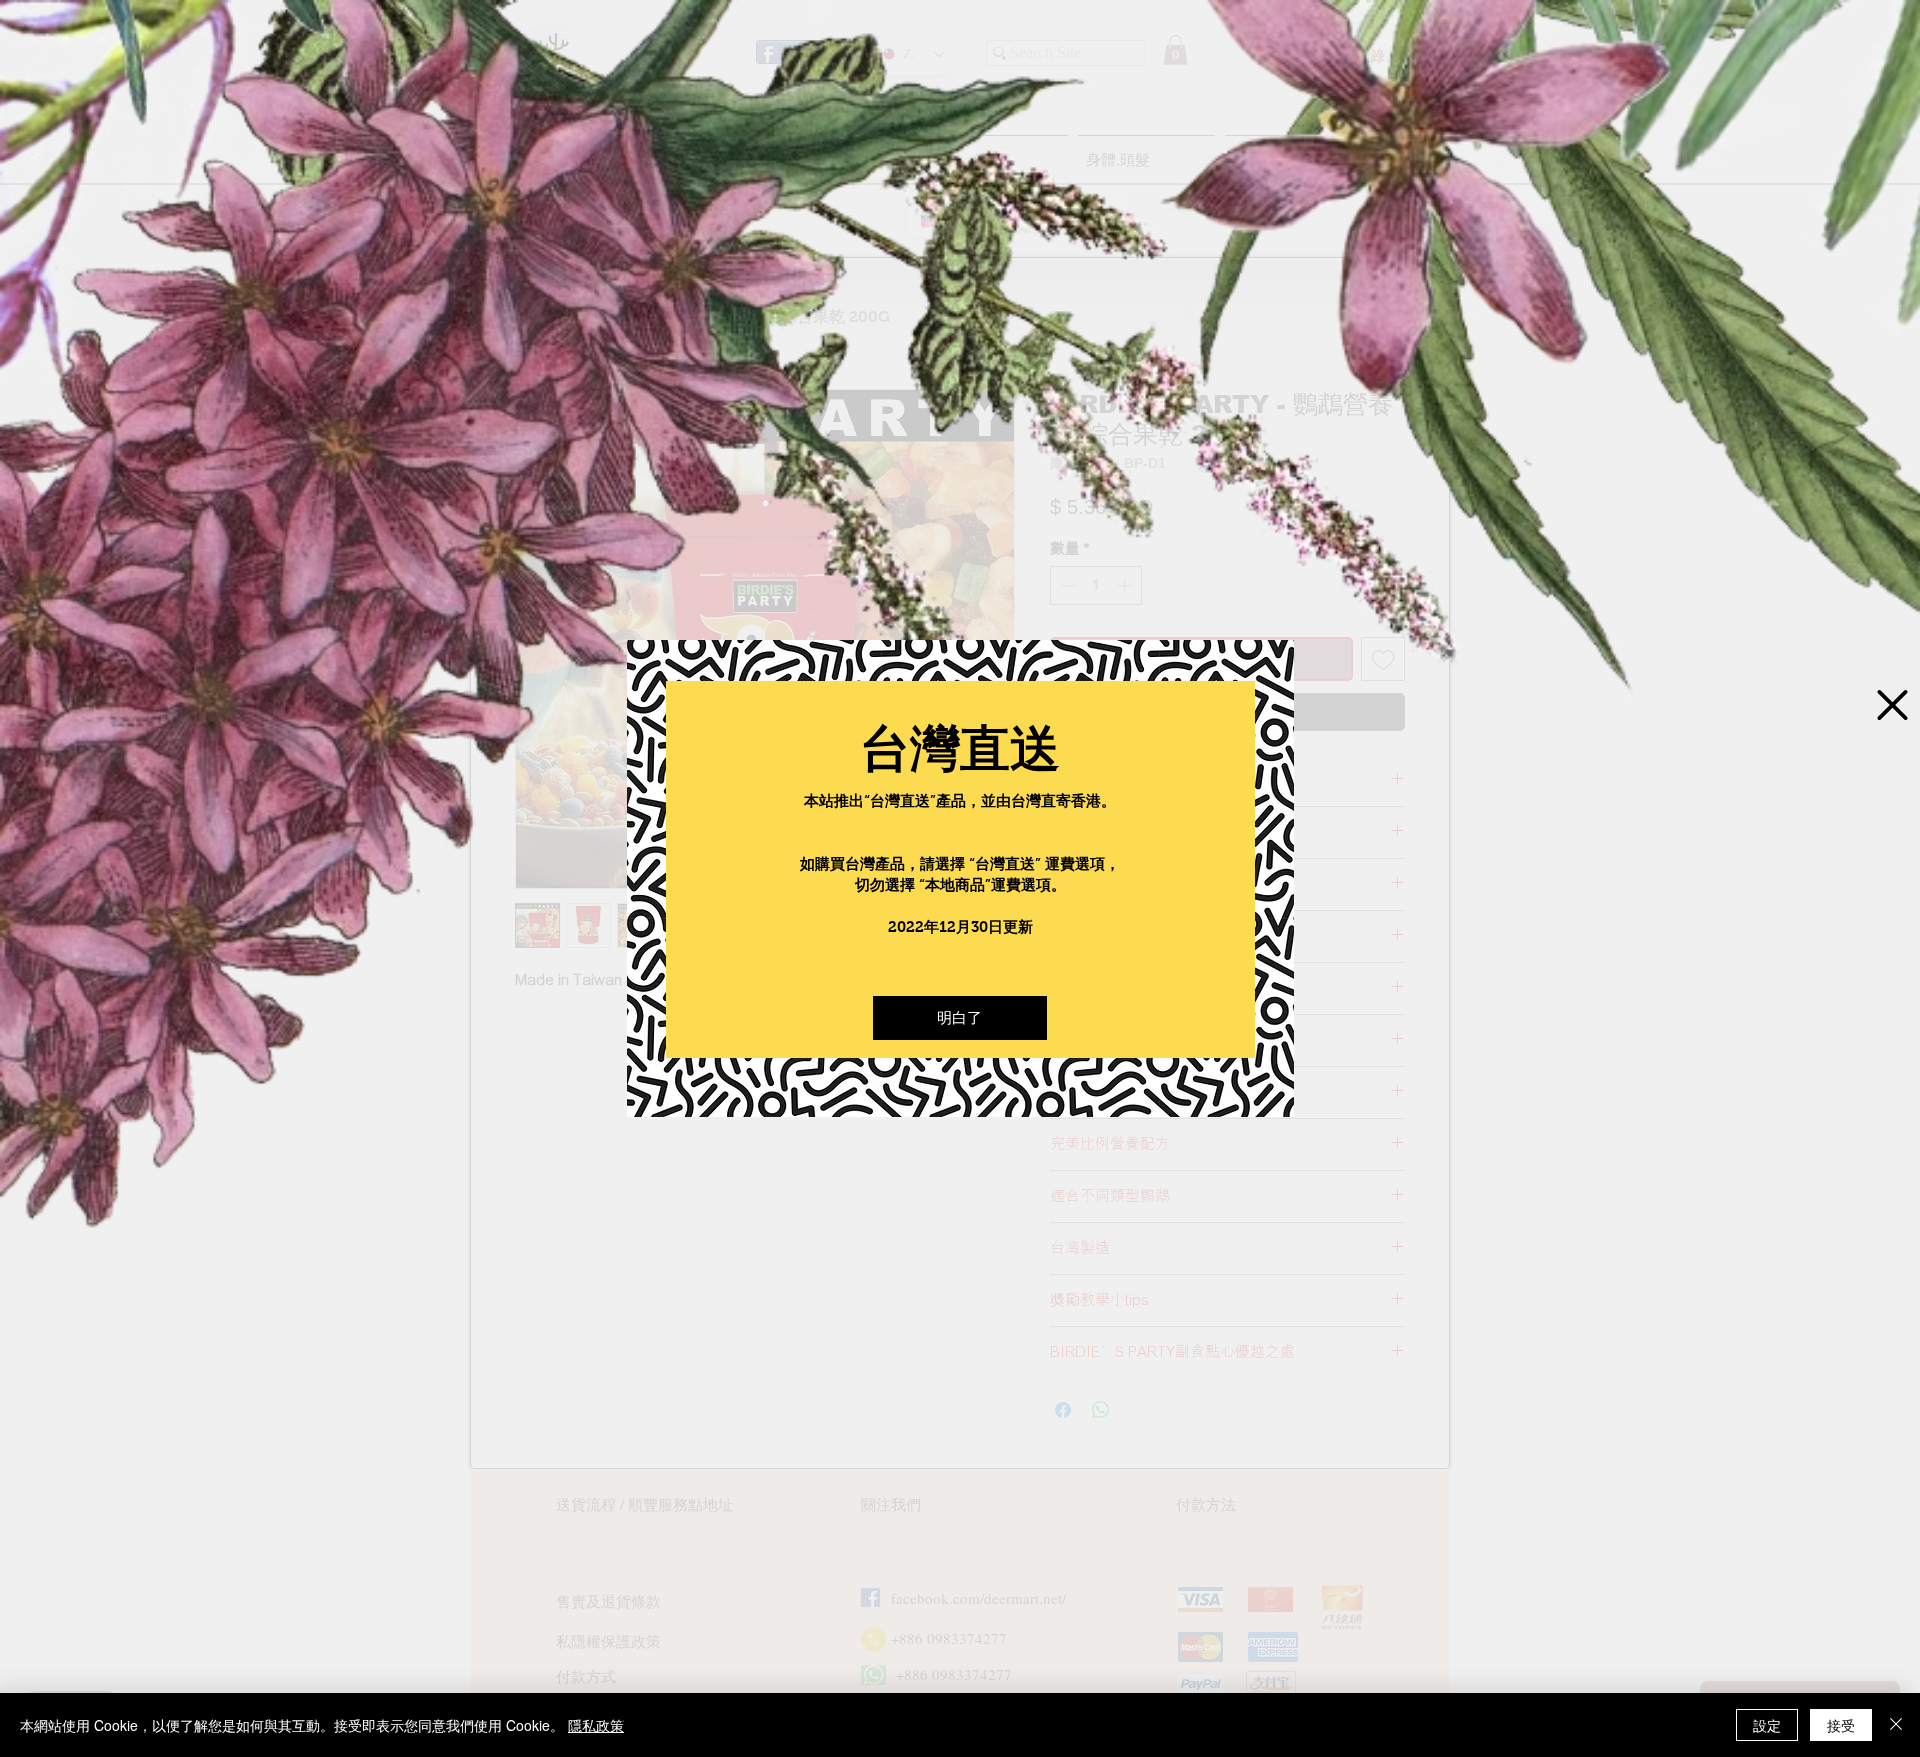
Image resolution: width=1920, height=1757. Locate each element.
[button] (960, 1018)
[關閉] (1896, 1725)
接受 (1841, 1725)
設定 (1767, 1725)
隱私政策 (596, 1725)
